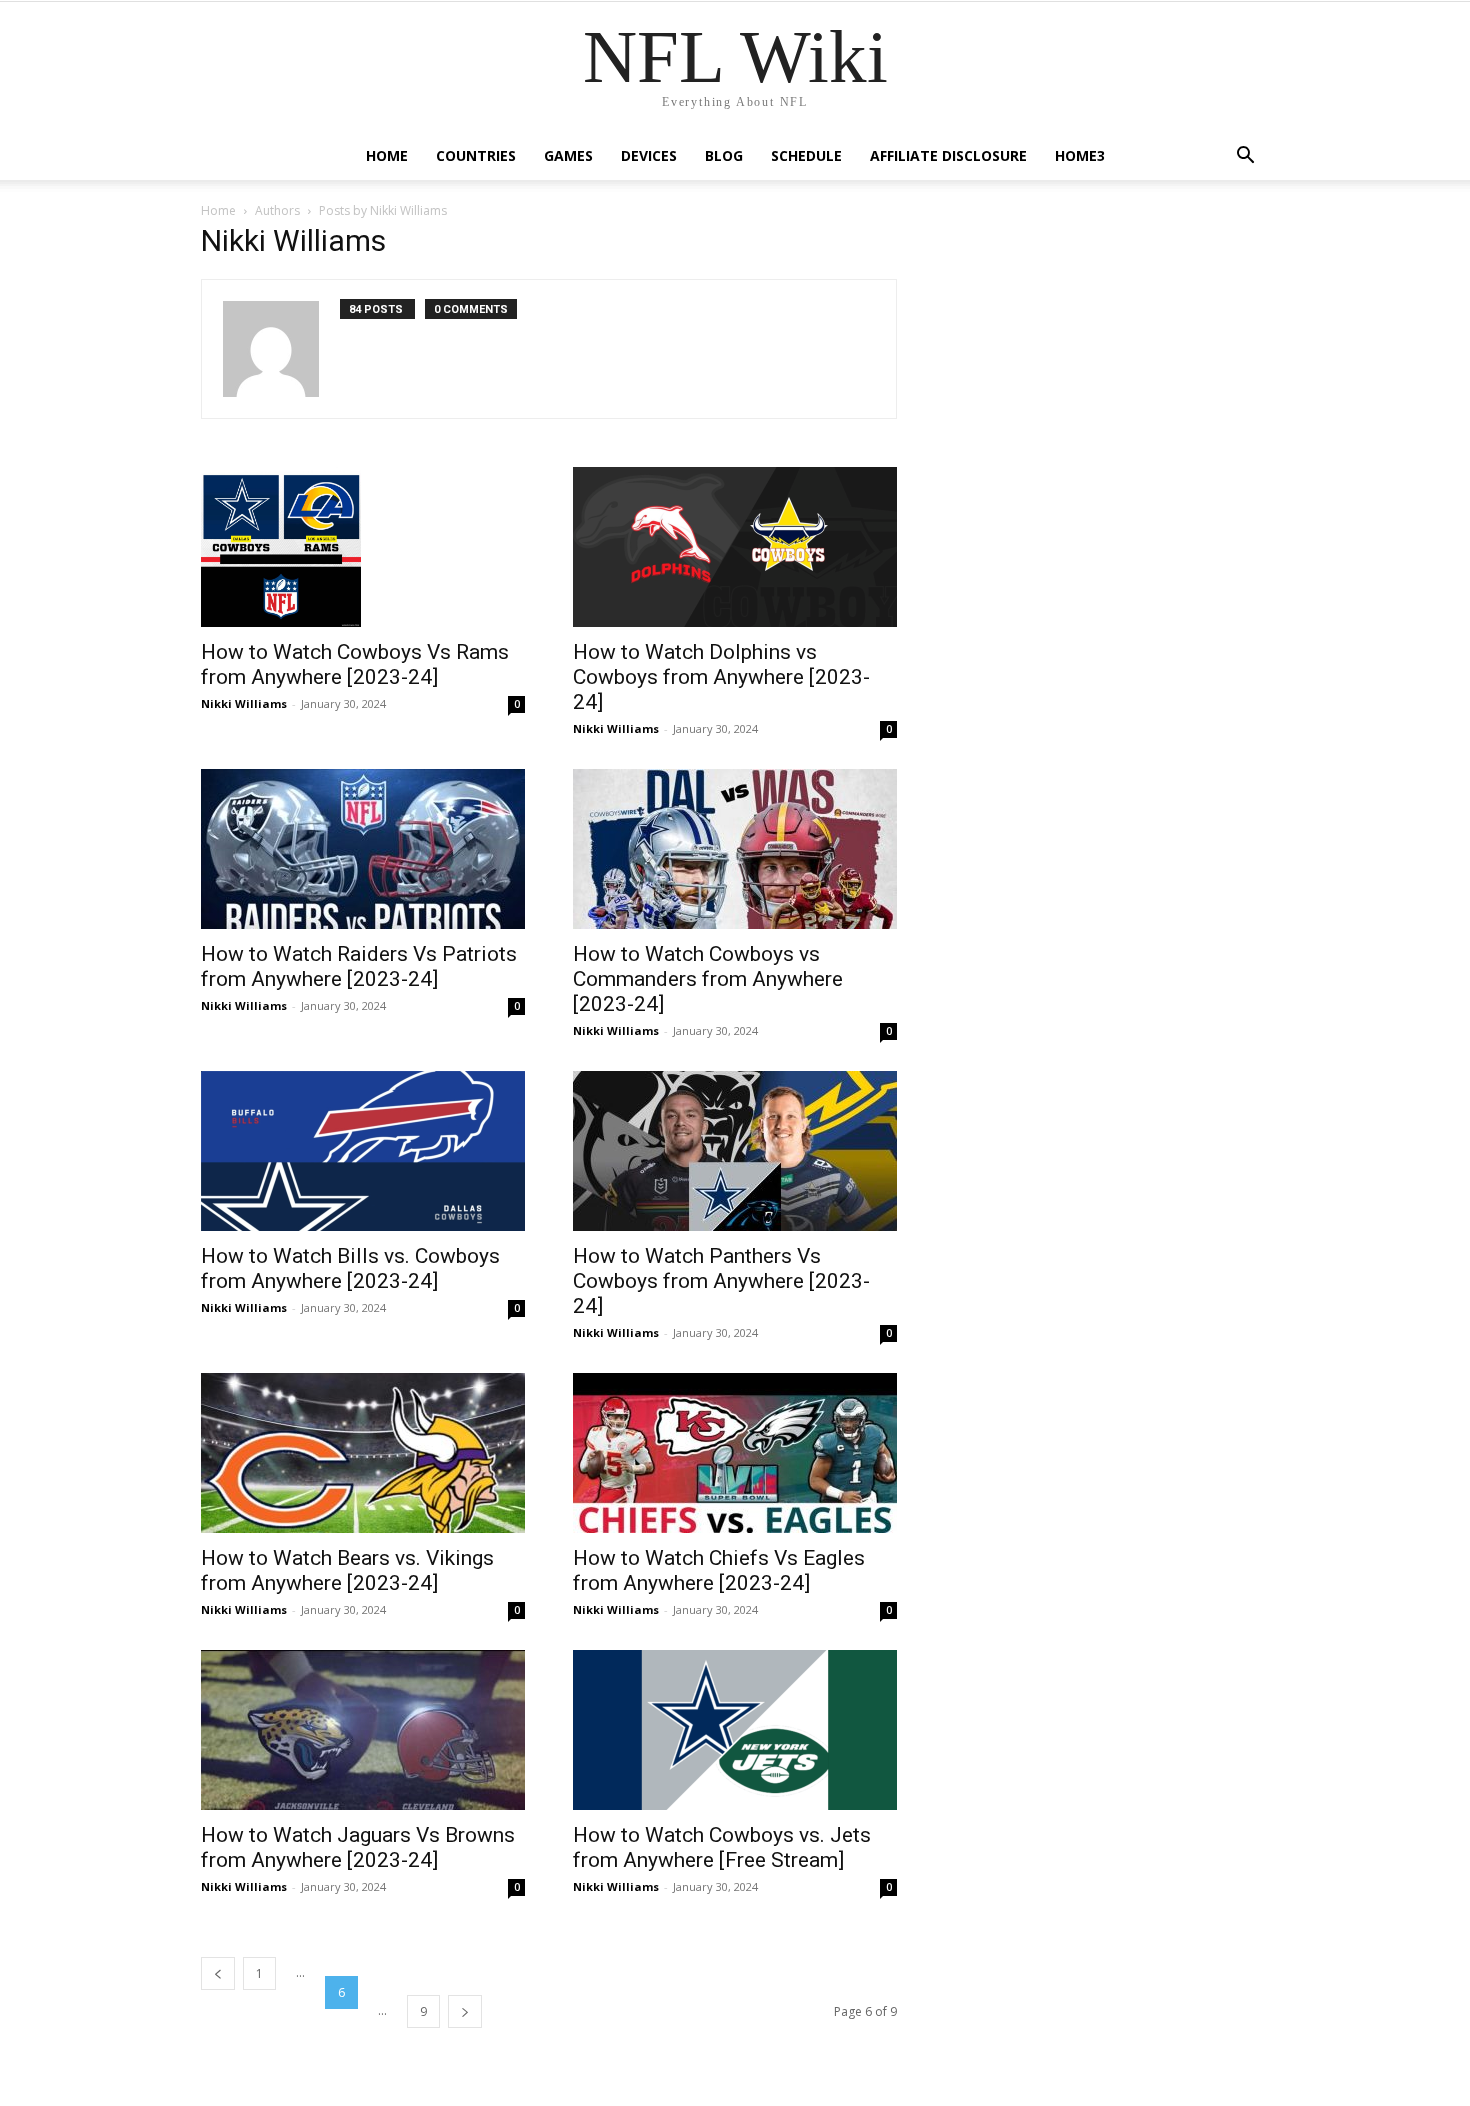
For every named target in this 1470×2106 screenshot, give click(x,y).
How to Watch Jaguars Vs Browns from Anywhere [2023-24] (358, 1847)
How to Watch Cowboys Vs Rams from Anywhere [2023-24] (355, 664)
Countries (476, 155)
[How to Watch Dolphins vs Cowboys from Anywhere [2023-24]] (735, 547)
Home (387, 155)
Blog (724, 155)
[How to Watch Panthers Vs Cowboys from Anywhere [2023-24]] (735, 1151)
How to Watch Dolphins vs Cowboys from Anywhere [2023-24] (721, 677)
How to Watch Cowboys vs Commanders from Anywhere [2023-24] (708, 979)
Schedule (806, 155)
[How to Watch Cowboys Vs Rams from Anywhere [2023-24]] (363, 547)
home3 (1080, 155)
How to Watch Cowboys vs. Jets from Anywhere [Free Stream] (722, 1847)
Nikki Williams (244, 703)
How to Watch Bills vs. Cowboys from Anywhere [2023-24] (350, 1268)
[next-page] (465, 2011)
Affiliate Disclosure (948, 155)
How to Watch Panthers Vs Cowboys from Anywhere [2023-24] (721, 1281)
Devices (649, 155)
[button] (1245, 157)
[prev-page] (218, 1973)
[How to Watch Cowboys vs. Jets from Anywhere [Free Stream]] (735, 1730)
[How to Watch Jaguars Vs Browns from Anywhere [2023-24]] (363, 1730)
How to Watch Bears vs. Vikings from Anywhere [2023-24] (347, 1570)
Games (568, 155)
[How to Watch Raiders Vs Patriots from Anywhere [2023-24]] (363, 849)
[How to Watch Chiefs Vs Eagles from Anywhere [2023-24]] (735, 1453)
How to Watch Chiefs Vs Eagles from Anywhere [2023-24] (719, 1570)
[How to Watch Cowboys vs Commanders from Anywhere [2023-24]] (735, 849)
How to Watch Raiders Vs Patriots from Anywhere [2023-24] (359, 966)
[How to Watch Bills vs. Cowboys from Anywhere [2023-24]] (363, 1151)
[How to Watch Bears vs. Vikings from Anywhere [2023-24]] (363, 1453)
